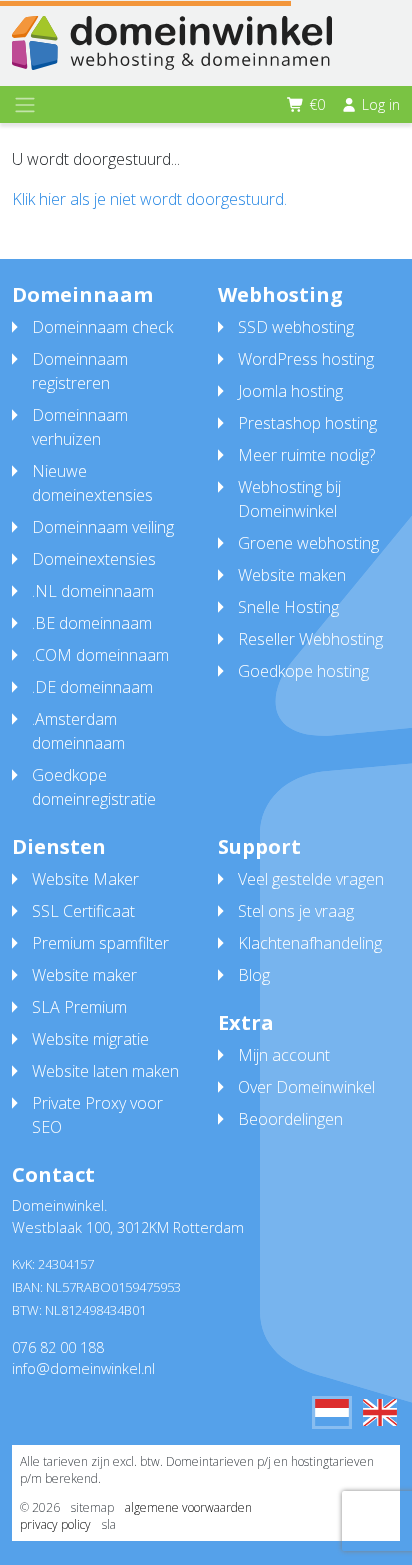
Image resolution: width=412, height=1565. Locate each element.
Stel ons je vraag (296, 911)
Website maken (292, 575)
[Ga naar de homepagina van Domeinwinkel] (172, 43)
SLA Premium (79, 1007)
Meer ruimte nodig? (306, 455)
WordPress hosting (306, 359)
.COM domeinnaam (100, 655)
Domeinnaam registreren (80, 371)
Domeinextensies (94, 559)
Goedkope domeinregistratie (94, 787)
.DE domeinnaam (92, 687)
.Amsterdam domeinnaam (78, 731)
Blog (254, 975)
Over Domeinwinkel (306, 1087)
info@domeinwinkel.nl (83, 1368)
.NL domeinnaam (93, 591)
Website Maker (85, 879)
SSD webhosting (296, 327)
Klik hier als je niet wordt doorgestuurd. (149, 199)
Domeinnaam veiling (103, 527)
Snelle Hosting (288, 607)
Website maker (84, 975)
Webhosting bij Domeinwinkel (289, 499)
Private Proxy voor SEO (97, 1115)
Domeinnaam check (102, 327)
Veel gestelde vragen (311, 879)
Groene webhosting (308, 543)
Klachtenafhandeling (310, 943)
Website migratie (90, 1039)
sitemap (92, 1507)
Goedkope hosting (303, 671)
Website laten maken (105, 1071)
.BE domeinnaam (92, 623)
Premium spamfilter (100, 943)
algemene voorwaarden (188, 1507)
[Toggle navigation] (25, 105)
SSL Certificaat (83, 911)
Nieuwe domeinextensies (92, 483)
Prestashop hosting (307, 423)
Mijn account (284, 1055)
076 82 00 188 (58, 1347)
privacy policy (55, 1524)
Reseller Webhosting (310, 639)
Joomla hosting (290, 391)
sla (109, 1524)
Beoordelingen (290, 1119)
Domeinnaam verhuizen (80, 427)
